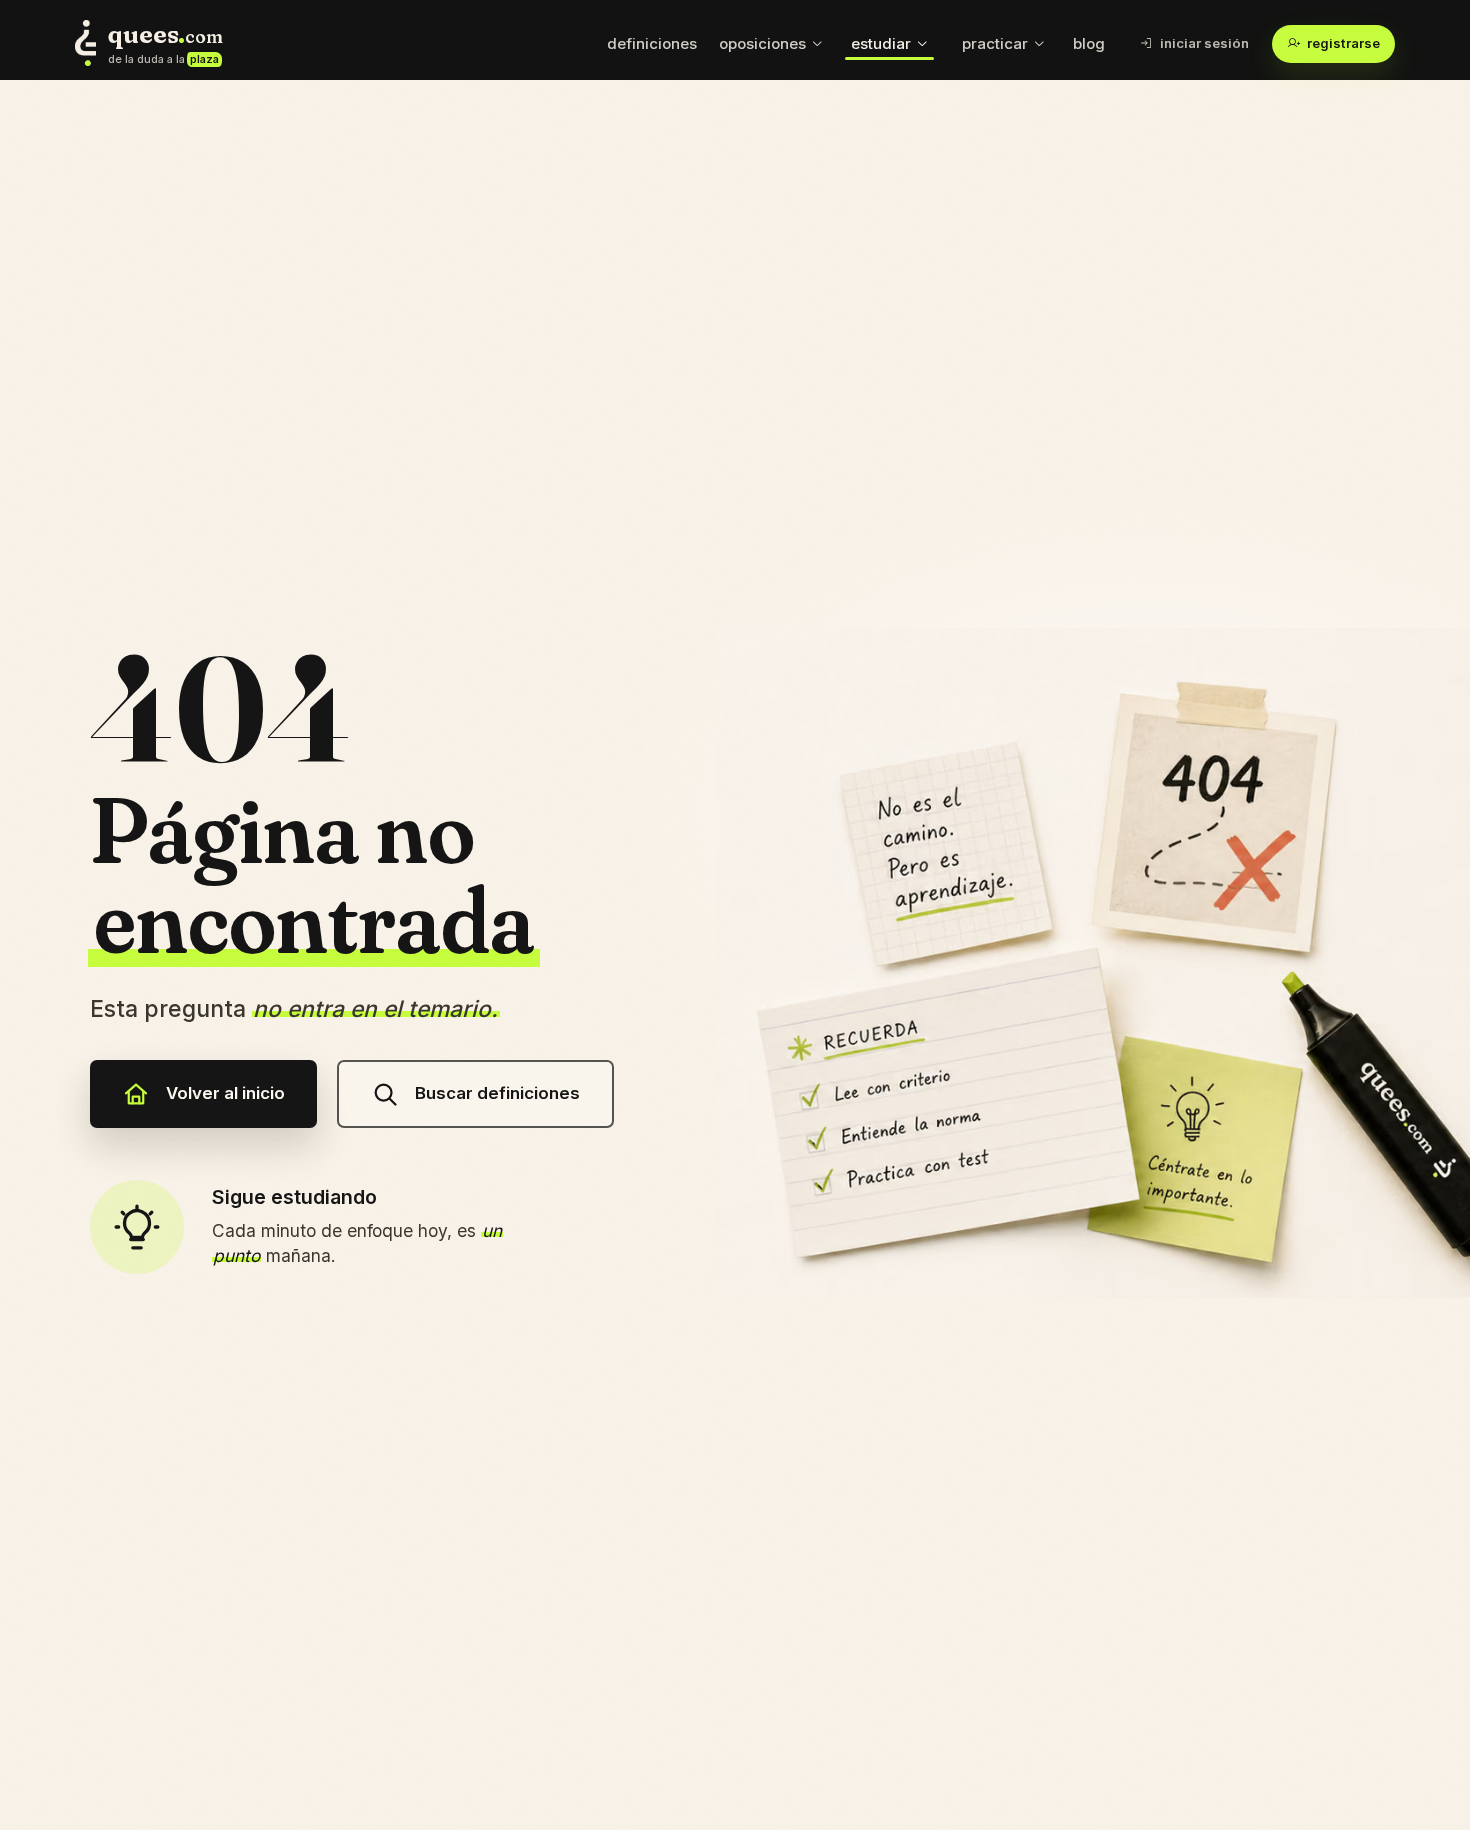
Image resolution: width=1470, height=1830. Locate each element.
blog (1089, 43)
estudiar (881, 43)
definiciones (652, 43)
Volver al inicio (225, 1093)
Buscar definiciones (497, 1093)
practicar (995, 43)
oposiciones (762, 43)
